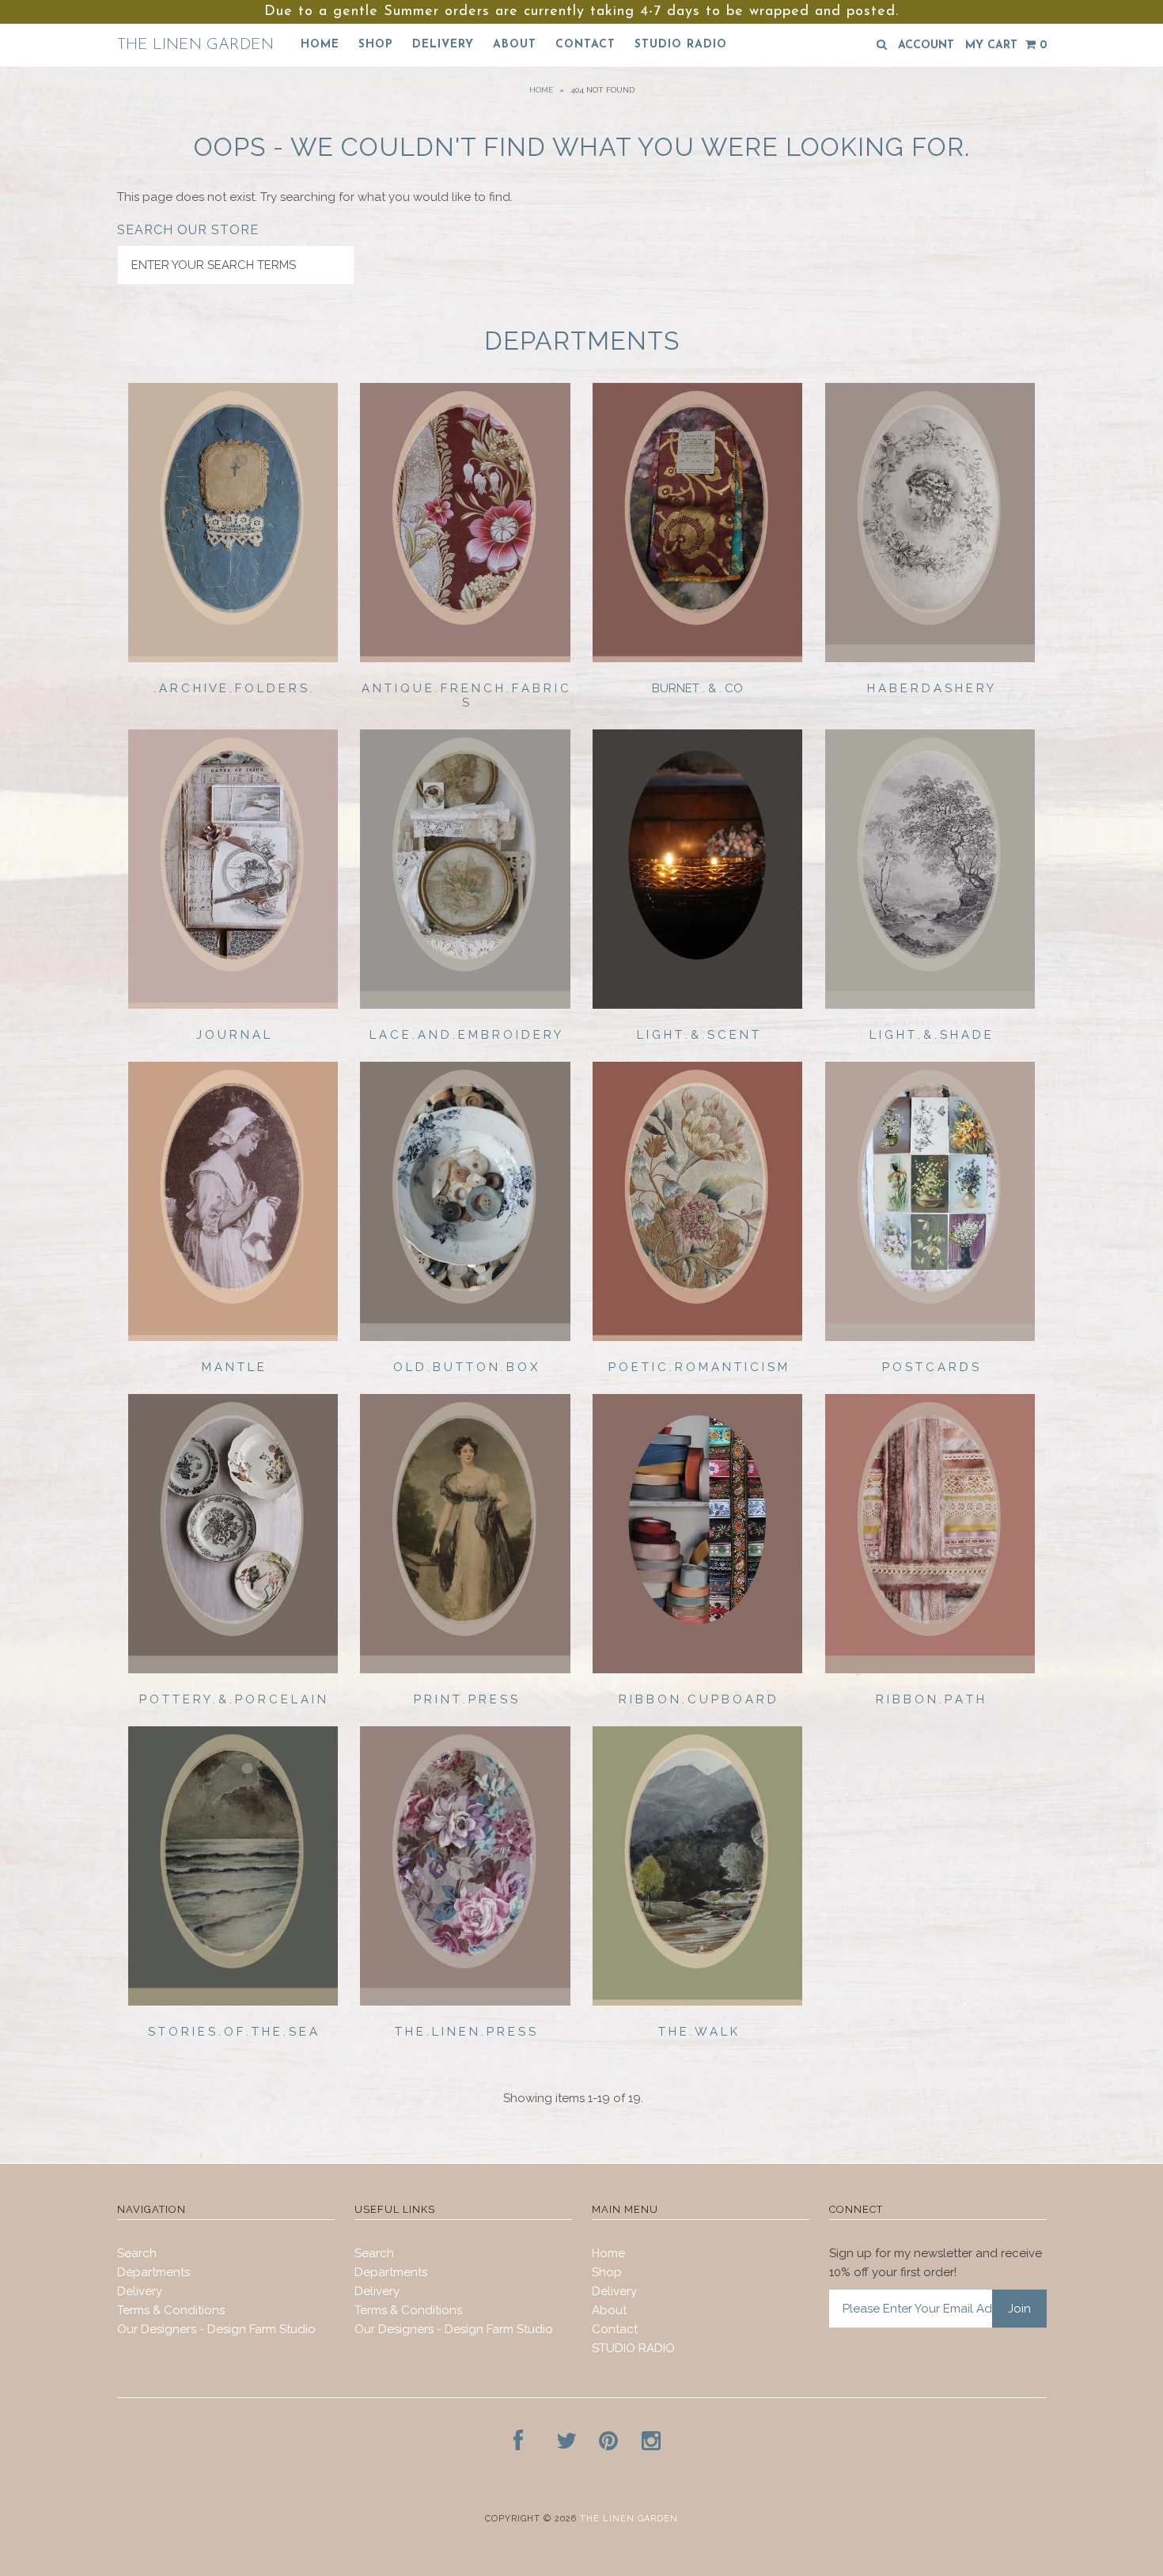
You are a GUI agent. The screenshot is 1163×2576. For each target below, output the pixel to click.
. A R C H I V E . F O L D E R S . (233, 688)
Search (137, 2253)
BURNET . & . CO (697, 688)
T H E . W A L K (698, 2032)
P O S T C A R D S (930, 1367)
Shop (376, 45)
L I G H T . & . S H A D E (930, 1035)
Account (926, 45)
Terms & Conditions (171, 2310)
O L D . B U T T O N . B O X (465, 1367)
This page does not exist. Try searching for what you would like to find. (315, 197)
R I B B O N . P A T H (930, 1699)
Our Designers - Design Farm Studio (216, 2329)
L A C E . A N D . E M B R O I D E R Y (465, 1035)
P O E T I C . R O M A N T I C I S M (698, 1367)
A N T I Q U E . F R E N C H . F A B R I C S (465, 695)
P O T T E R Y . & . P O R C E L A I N (233, 1699)
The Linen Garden (195, 45)
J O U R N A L (233, 1035)
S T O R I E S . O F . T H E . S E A (233, 2032)
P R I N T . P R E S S (466, 1699)
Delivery (443, 45)
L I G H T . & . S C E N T (698, 1035)
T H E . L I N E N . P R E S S (465, 2032)
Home (320, 45)
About (515, 45)
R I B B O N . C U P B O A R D (697, 1699)
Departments (153, 2272)
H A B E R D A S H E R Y (930, 688)
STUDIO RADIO (681, 45)
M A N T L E (233, 1367)
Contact (585, 45)
